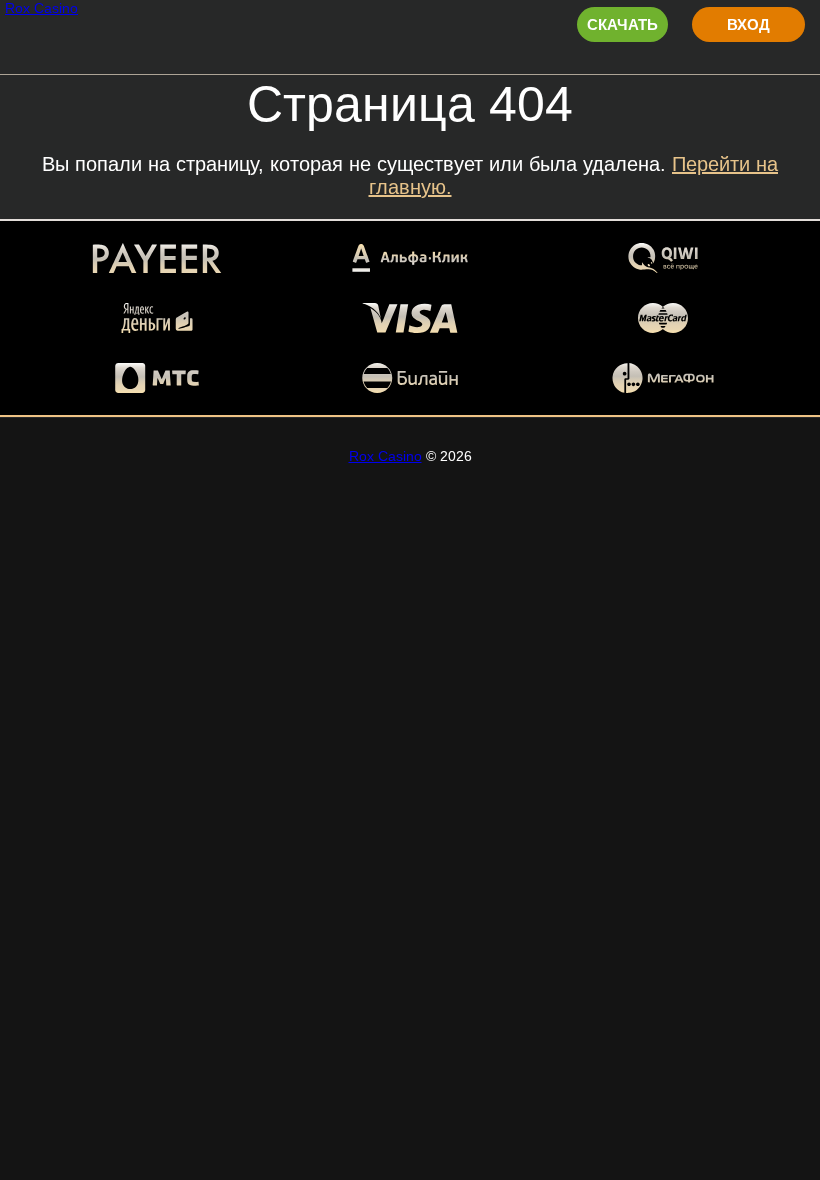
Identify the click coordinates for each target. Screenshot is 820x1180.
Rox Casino (41, 8)
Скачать (622, 24)
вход (748, 24)
